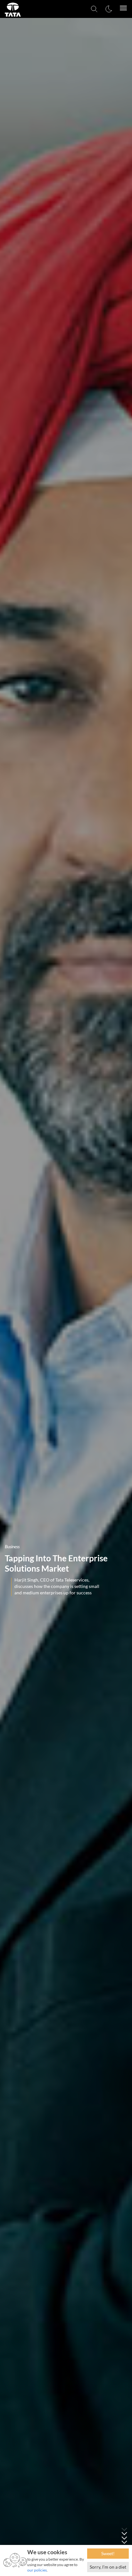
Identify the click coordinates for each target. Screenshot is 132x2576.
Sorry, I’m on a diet (108, 2567)
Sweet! (108, 2553)
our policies (37, 2570)
